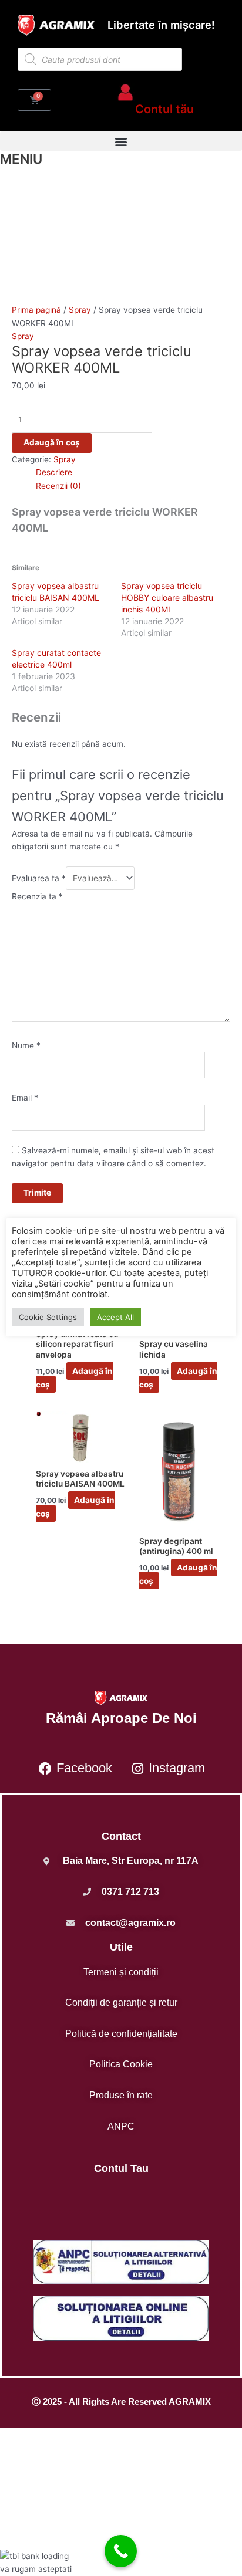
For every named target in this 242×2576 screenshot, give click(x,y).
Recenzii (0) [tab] (58, 486)
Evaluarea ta (39, 878)
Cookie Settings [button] (48, 1317)
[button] (121, 141)
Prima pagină (36, 310)
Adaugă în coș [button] (74, 1378)
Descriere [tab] (54, 472)
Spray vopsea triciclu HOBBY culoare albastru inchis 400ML (167, 598)
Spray (80, 310)
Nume (26, 1045)
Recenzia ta (37, 896)
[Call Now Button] (121, 2551)
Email (25, 1098)
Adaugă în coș (52, 442)
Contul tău (164, 109)
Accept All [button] (115, 1317)
